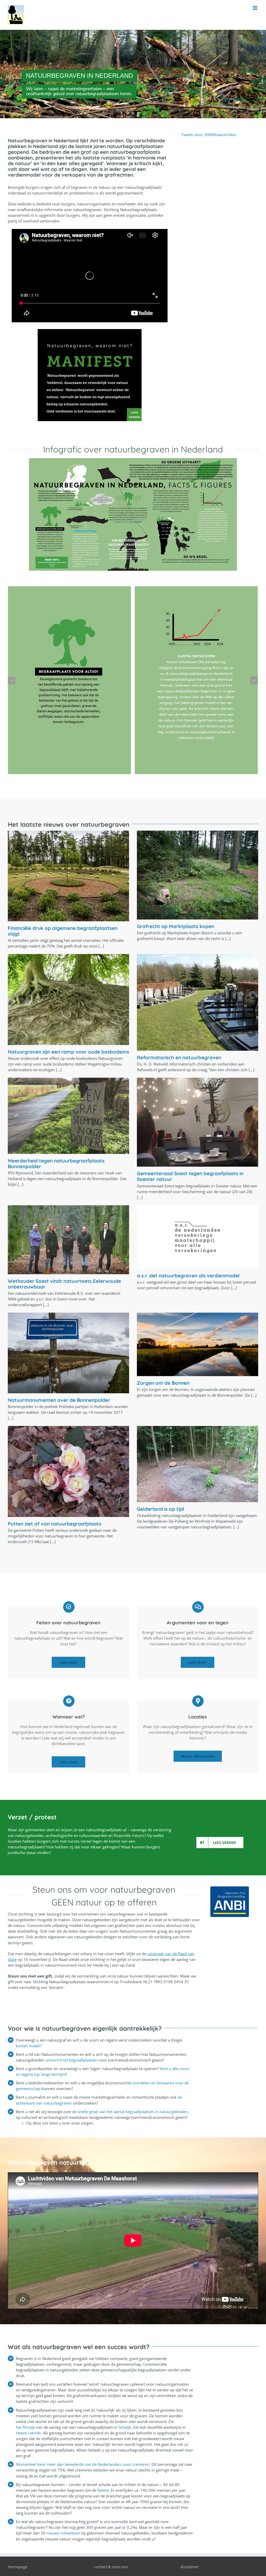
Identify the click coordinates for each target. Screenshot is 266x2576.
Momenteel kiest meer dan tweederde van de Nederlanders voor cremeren (83, 2464)
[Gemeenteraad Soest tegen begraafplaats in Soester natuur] (198, 1122)
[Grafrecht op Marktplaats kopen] (198, 875)
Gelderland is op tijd (160, 1509)
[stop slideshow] (144, 113)
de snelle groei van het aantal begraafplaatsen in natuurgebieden (130, 2112)
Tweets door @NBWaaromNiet (209, 135)
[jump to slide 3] (138, 113)
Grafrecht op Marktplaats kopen (176, 926)
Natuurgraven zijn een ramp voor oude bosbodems (68, 1052)
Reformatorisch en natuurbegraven (179, 1057)
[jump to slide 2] (133, 113)
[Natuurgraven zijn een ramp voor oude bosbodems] (68, 999)
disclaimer (189, 2567)
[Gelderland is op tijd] (198, 1464)
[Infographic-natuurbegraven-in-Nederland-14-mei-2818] (133, 460)
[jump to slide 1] (128, 113)
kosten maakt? (29, 2046)
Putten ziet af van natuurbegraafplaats (55, 1524)
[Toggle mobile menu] (255, 8)
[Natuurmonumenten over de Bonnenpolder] (68, 1353)
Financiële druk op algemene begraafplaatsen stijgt (63, 931)
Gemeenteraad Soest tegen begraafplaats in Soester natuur (190, 1176)
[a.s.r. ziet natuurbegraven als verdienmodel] (198, 1237)
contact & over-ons (111, 2567)
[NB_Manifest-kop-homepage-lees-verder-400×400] (90, 331)
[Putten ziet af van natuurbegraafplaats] (68, 1471)
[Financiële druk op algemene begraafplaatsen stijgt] (68, 876)
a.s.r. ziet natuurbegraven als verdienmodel (188, 1276)
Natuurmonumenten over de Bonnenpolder (59, 1400)
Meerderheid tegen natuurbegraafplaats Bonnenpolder (56, 1164)
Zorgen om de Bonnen (163, 1383)
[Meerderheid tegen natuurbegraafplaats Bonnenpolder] (68, 1116)
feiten (102, 2490)
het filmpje (25, 2427)
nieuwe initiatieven (63, 2533)
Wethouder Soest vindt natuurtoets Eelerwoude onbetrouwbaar (64, 1284)
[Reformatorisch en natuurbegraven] (198, 1002)
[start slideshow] (122, 113)
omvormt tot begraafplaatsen (72, 2060)
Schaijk (125, 2427)
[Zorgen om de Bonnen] (198, 1344)
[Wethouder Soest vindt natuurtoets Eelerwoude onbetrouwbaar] (68, 1240)
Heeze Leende (28, 2433)
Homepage (18, 2567)
